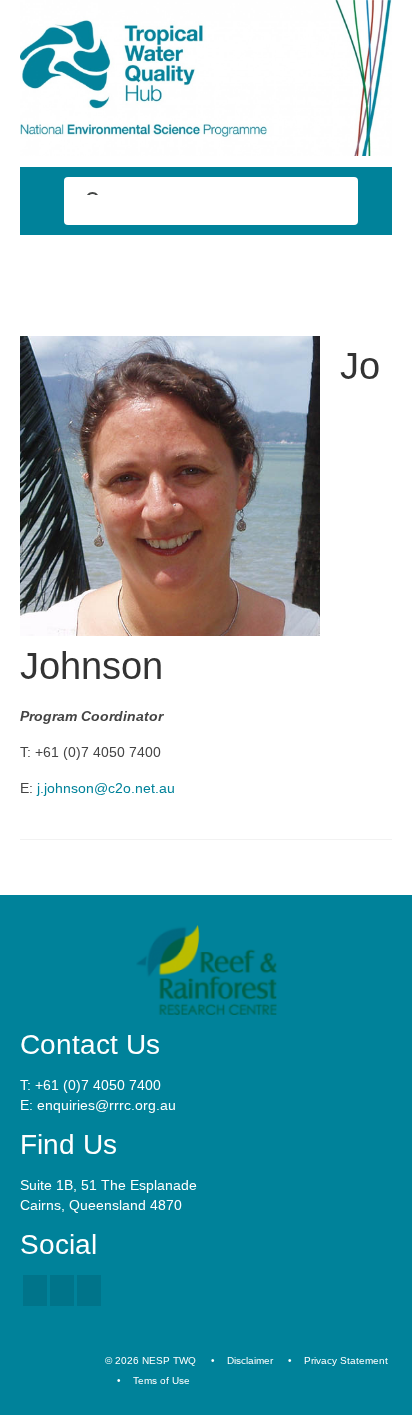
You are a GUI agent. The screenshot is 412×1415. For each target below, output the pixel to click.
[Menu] (369, 271)
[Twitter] (62, 1290)
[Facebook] (35, 1290)
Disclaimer (250, 1360)
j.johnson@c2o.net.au (106, 788)
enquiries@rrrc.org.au (106, 1105)
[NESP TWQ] (206, 78)
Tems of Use (161, 1380)
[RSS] (89, 1290)
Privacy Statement (346, 1360)
